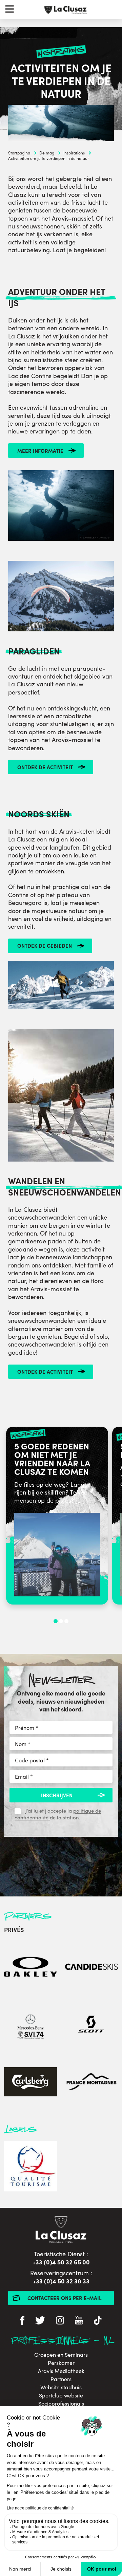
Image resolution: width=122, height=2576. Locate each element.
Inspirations (74, 153)
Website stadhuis (61, 2387)
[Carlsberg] (30, 2083)
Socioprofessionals (61, 2404)
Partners (61, 2379)
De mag (47, 153)
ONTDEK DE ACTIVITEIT (45, 767)
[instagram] (60, 2321)
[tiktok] (98, 2321)
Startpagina (19, 153)
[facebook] (22, 2321)
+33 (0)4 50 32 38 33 (61, 2281)
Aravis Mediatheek (61, 2371)
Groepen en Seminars (61, 2355)
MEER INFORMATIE (40, 451)
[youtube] (79, 2321)
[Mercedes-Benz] (30, 2025)
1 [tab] (56, 1621)
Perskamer (61, 2363)
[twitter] (40, 2321)
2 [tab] (61, 1621)
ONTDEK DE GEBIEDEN (45, 946)
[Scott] (91, 2025)
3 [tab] (66, 1621)
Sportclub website (61, 2395)
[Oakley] (30, 1968)
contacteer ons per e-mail (65, 2298)
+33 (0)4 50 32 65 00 (61, 2262)
